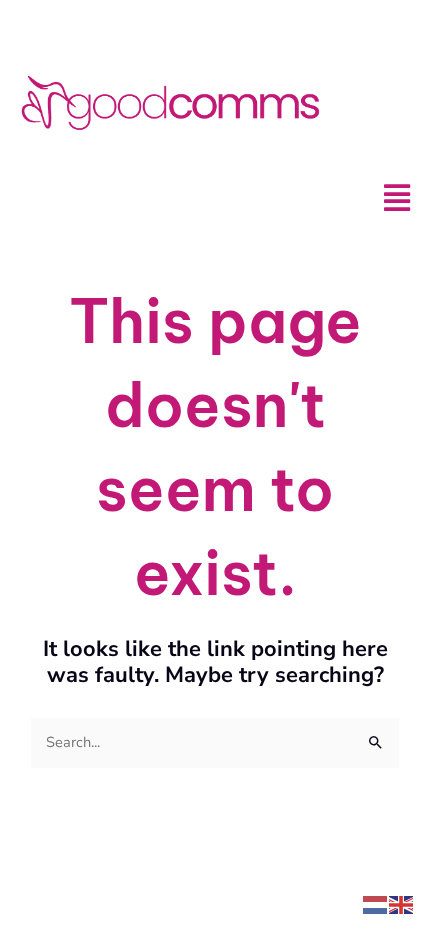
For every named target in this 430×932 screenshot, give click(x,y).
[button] (396, 198)
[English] (402, 903)
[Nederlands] (376, 903)
